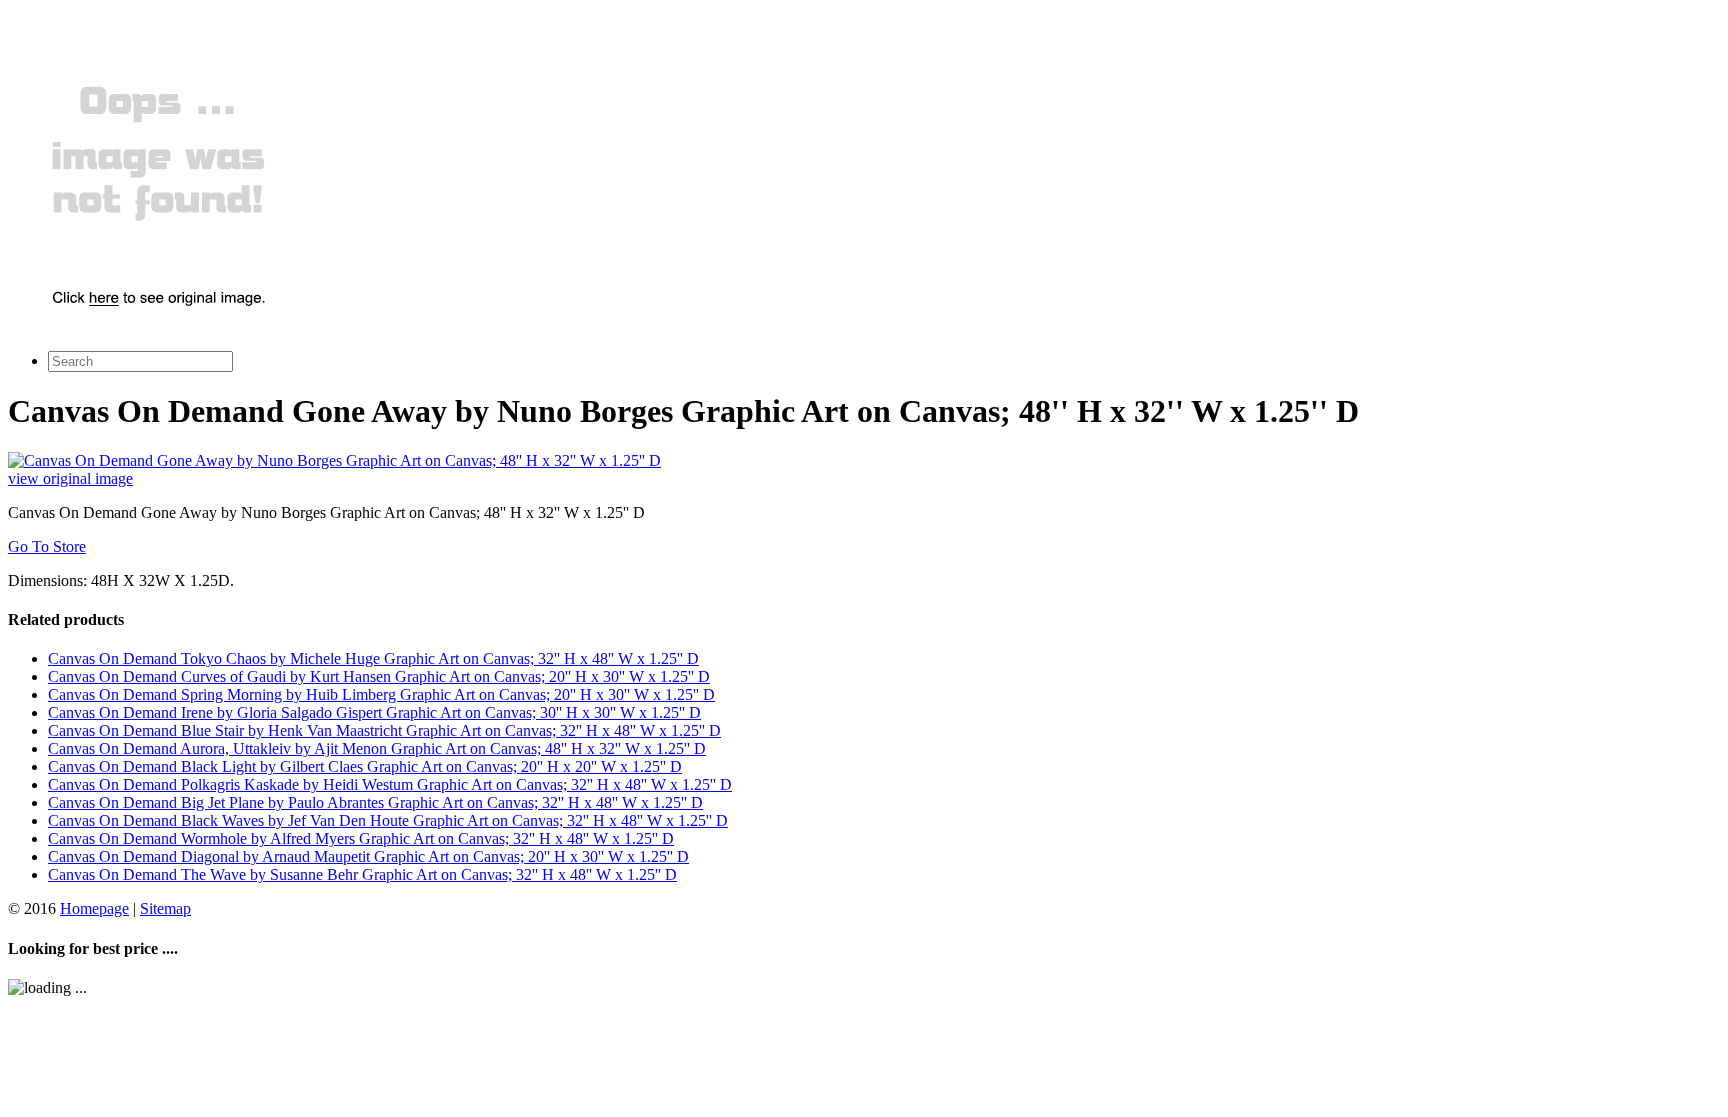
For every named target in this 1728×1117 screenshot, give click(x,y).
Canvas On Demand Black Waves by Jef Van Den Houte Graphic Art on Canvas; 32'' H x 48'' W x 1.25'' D (388, 820)
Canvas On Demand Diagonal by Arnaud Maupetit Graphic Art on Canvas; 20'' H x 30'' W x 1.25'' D (368, 856)
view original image (70, 478)
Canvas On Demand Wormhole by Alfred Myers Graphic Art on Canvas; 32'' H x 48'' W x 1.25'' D (361, 838)
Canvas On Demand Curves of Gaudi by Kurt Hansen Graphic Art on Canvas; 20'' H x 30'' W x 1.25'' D (379, 676)
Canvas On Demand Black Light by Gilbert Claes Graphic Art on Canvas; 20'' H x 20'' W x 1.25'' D (365, 766)
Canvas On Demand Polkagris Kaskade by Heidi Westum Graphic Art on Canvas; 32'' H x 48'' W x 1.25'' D (390, 784)
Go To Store (47, 546)
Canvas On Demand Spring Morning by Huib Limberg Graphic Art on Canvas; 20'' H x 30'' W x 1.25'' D (381, 694)
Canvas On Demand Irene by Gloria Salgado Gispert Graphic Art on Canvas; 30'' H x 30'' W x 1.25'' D (374, 712)
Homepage (94, 908)
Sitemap (165, 908)
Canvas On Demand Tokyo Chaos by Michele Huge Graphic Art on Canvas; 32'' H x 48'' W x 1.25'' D (373, 658)
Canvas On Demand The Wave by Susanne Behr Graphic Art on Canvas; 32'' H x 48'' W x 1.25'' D (362, 874)
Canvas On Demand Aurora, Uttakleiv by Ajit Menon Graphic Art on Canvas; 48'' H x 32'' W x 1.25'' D (377, 748)
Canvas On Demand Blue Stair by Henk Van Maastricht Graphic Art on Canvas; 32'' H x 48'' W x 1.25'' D (384, 730)
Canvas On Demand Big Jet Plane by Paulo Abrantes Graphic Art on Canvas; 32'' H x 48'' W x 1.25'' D (375, 802)
